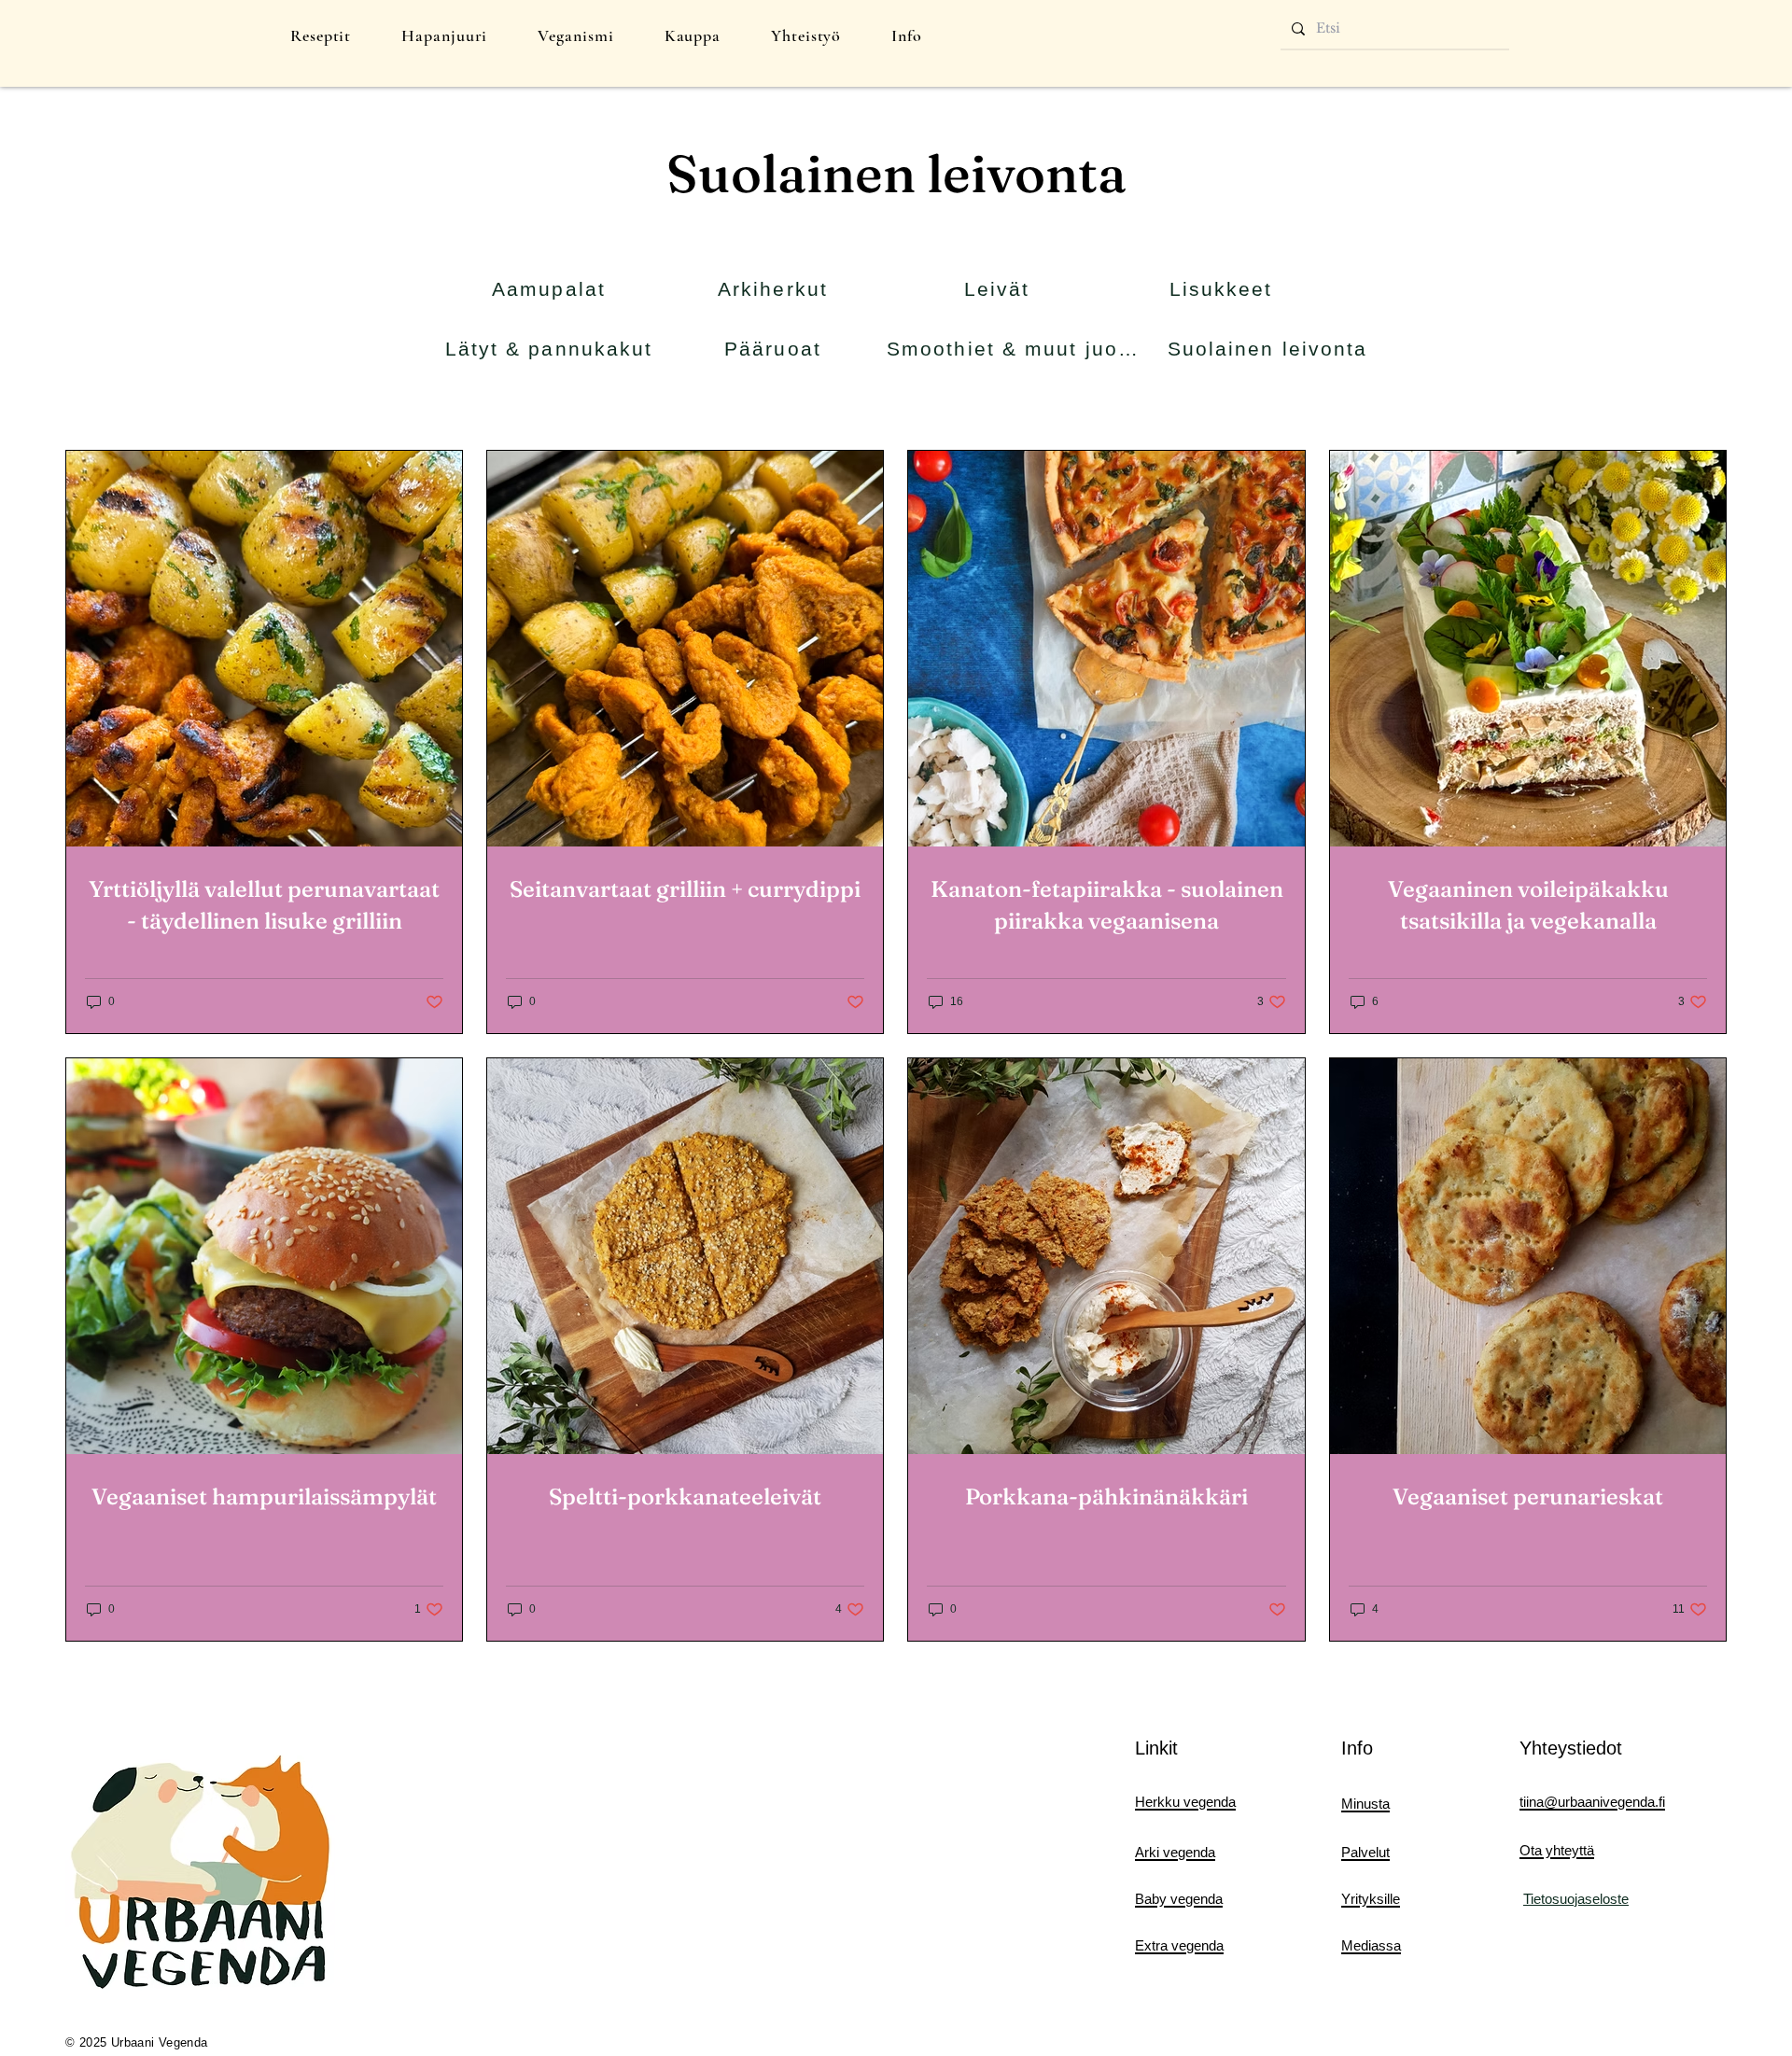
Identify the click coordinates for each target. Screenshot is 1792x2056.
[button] (321, 35)
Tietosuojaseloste (1576, 1899)
